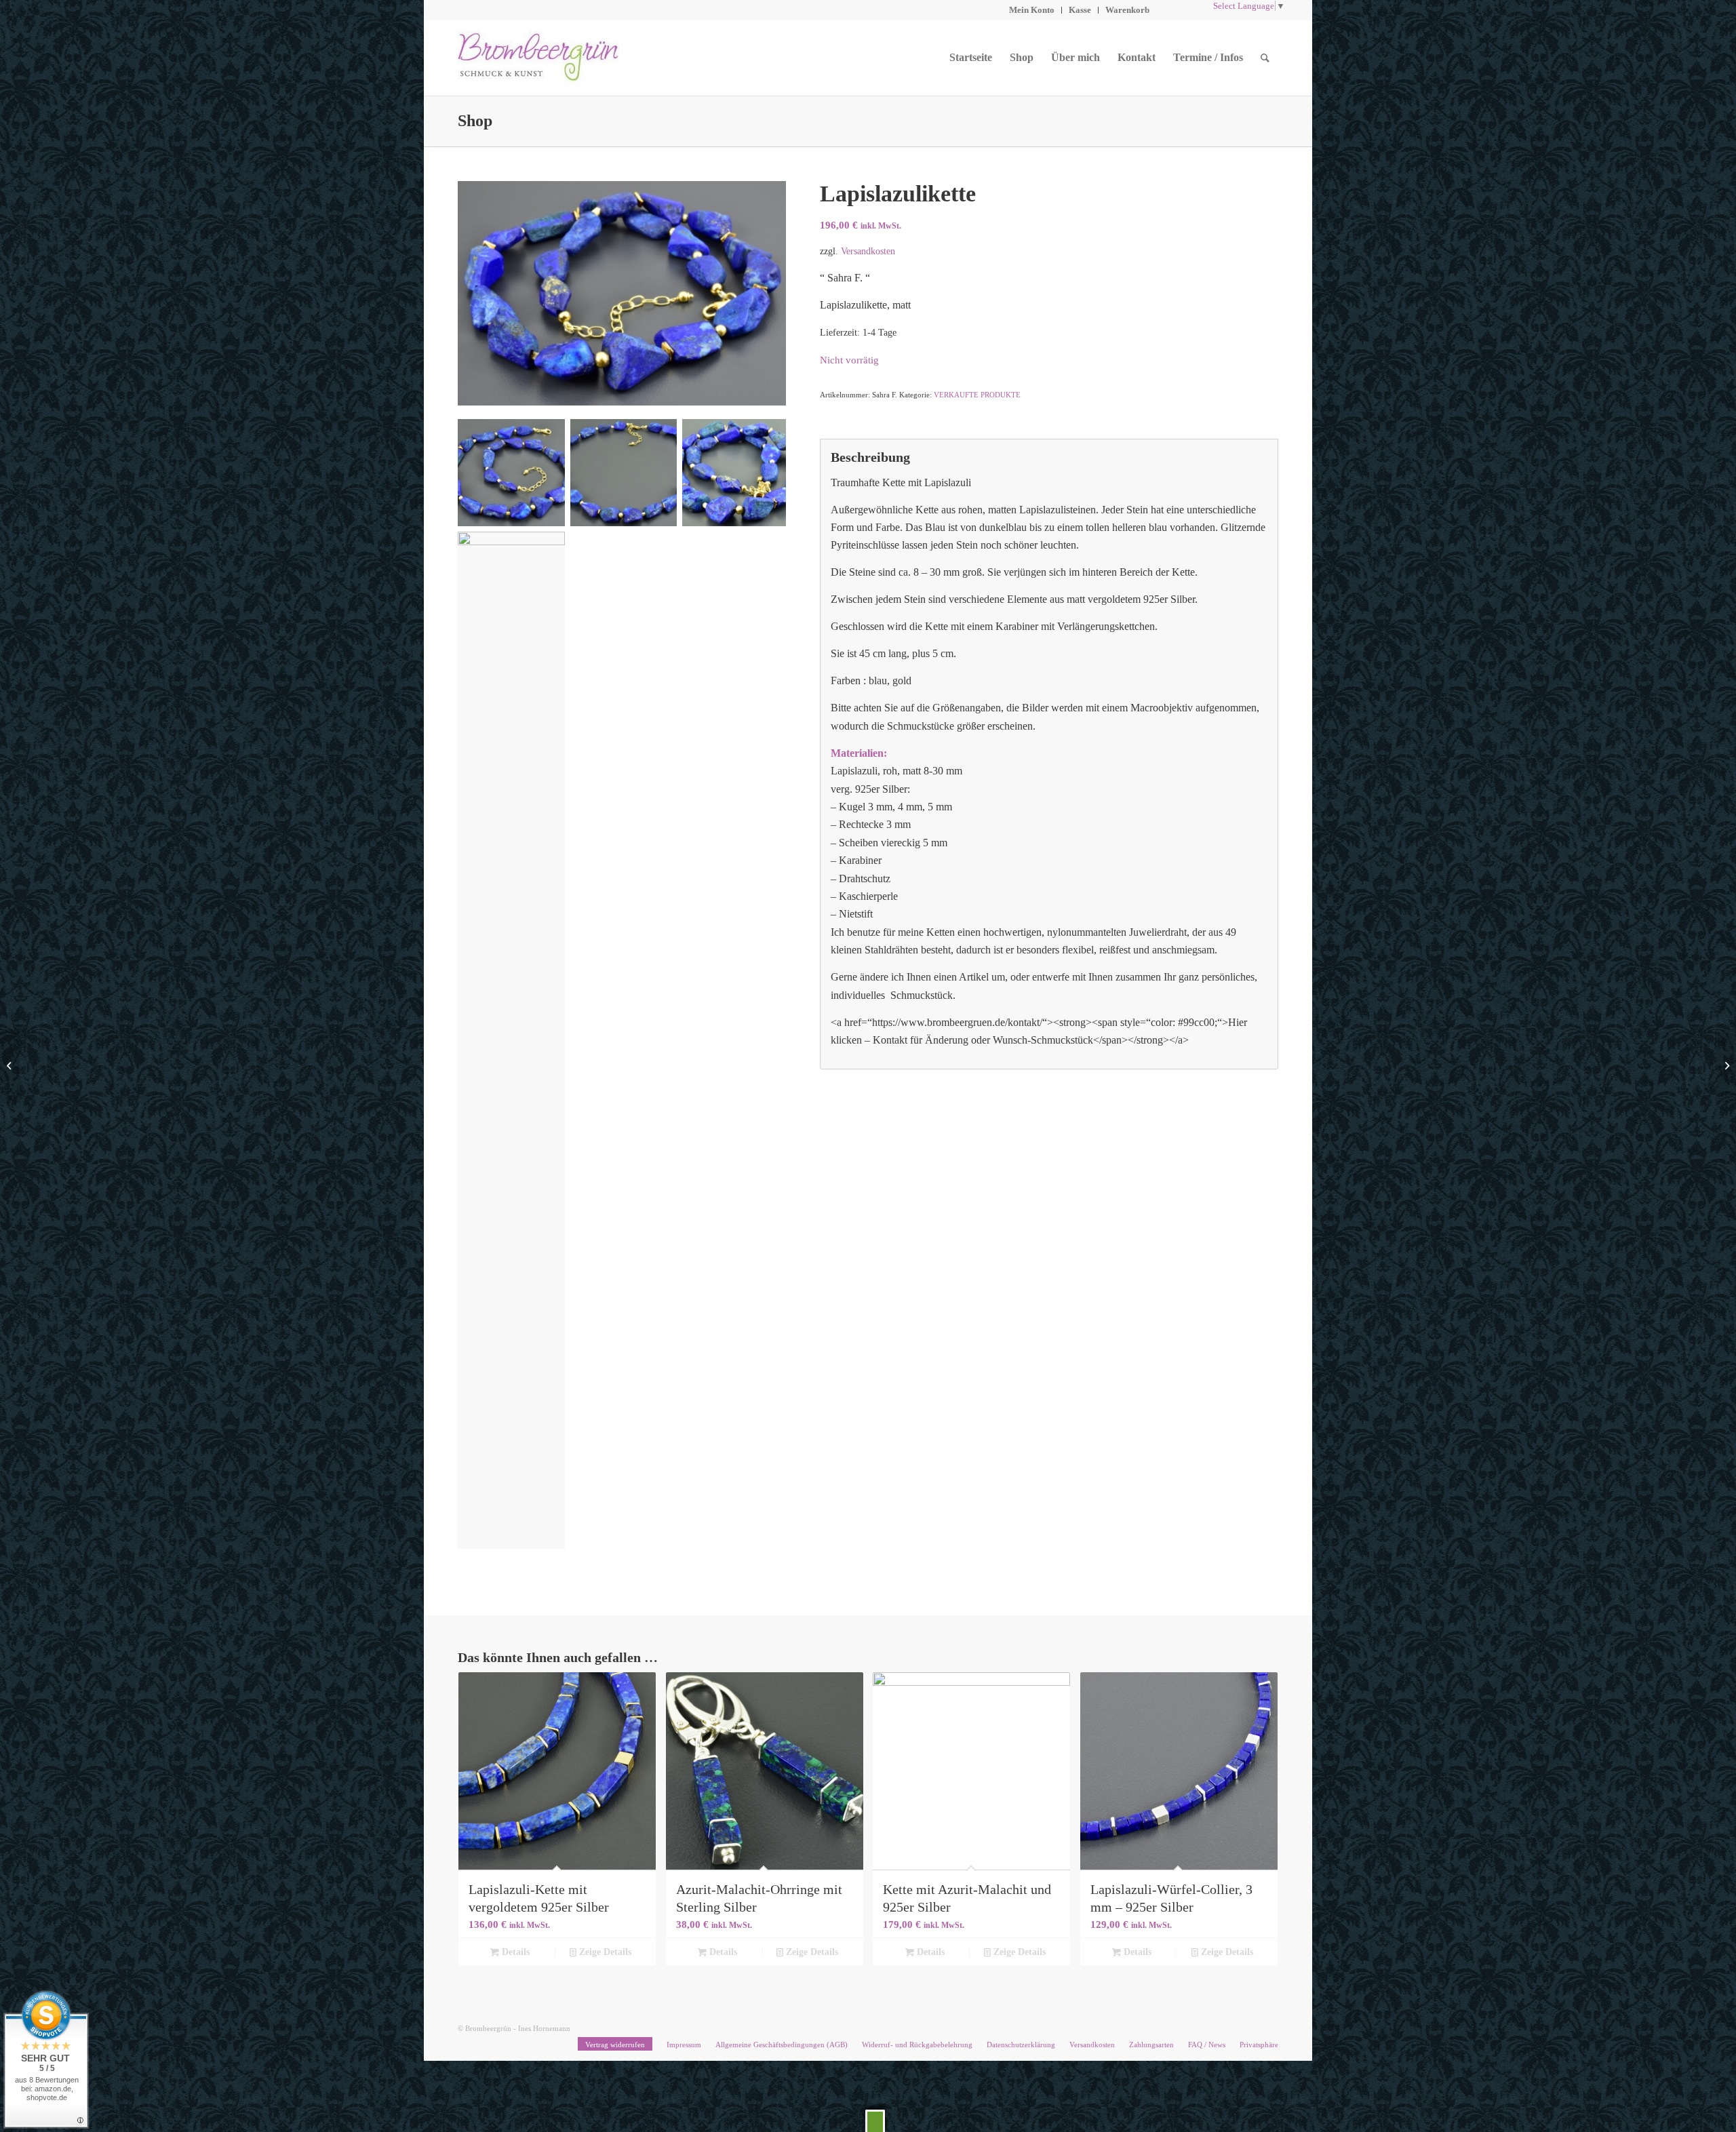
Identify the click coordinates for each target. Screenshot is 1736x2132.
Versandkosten (868, 251)
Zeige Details (604, 1952)
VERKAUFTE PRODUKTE (977, 395)
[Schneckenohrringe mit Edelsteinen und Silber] (11, 1066)
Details (514, 1952)
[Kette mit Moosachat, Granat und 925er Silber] (1725, 1066)
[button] (875, 2121)
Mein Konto (1032, 10)
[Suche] (1265, 58)
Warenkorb (1127, 10)
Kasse (1080, 10)
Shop (475, 121)
